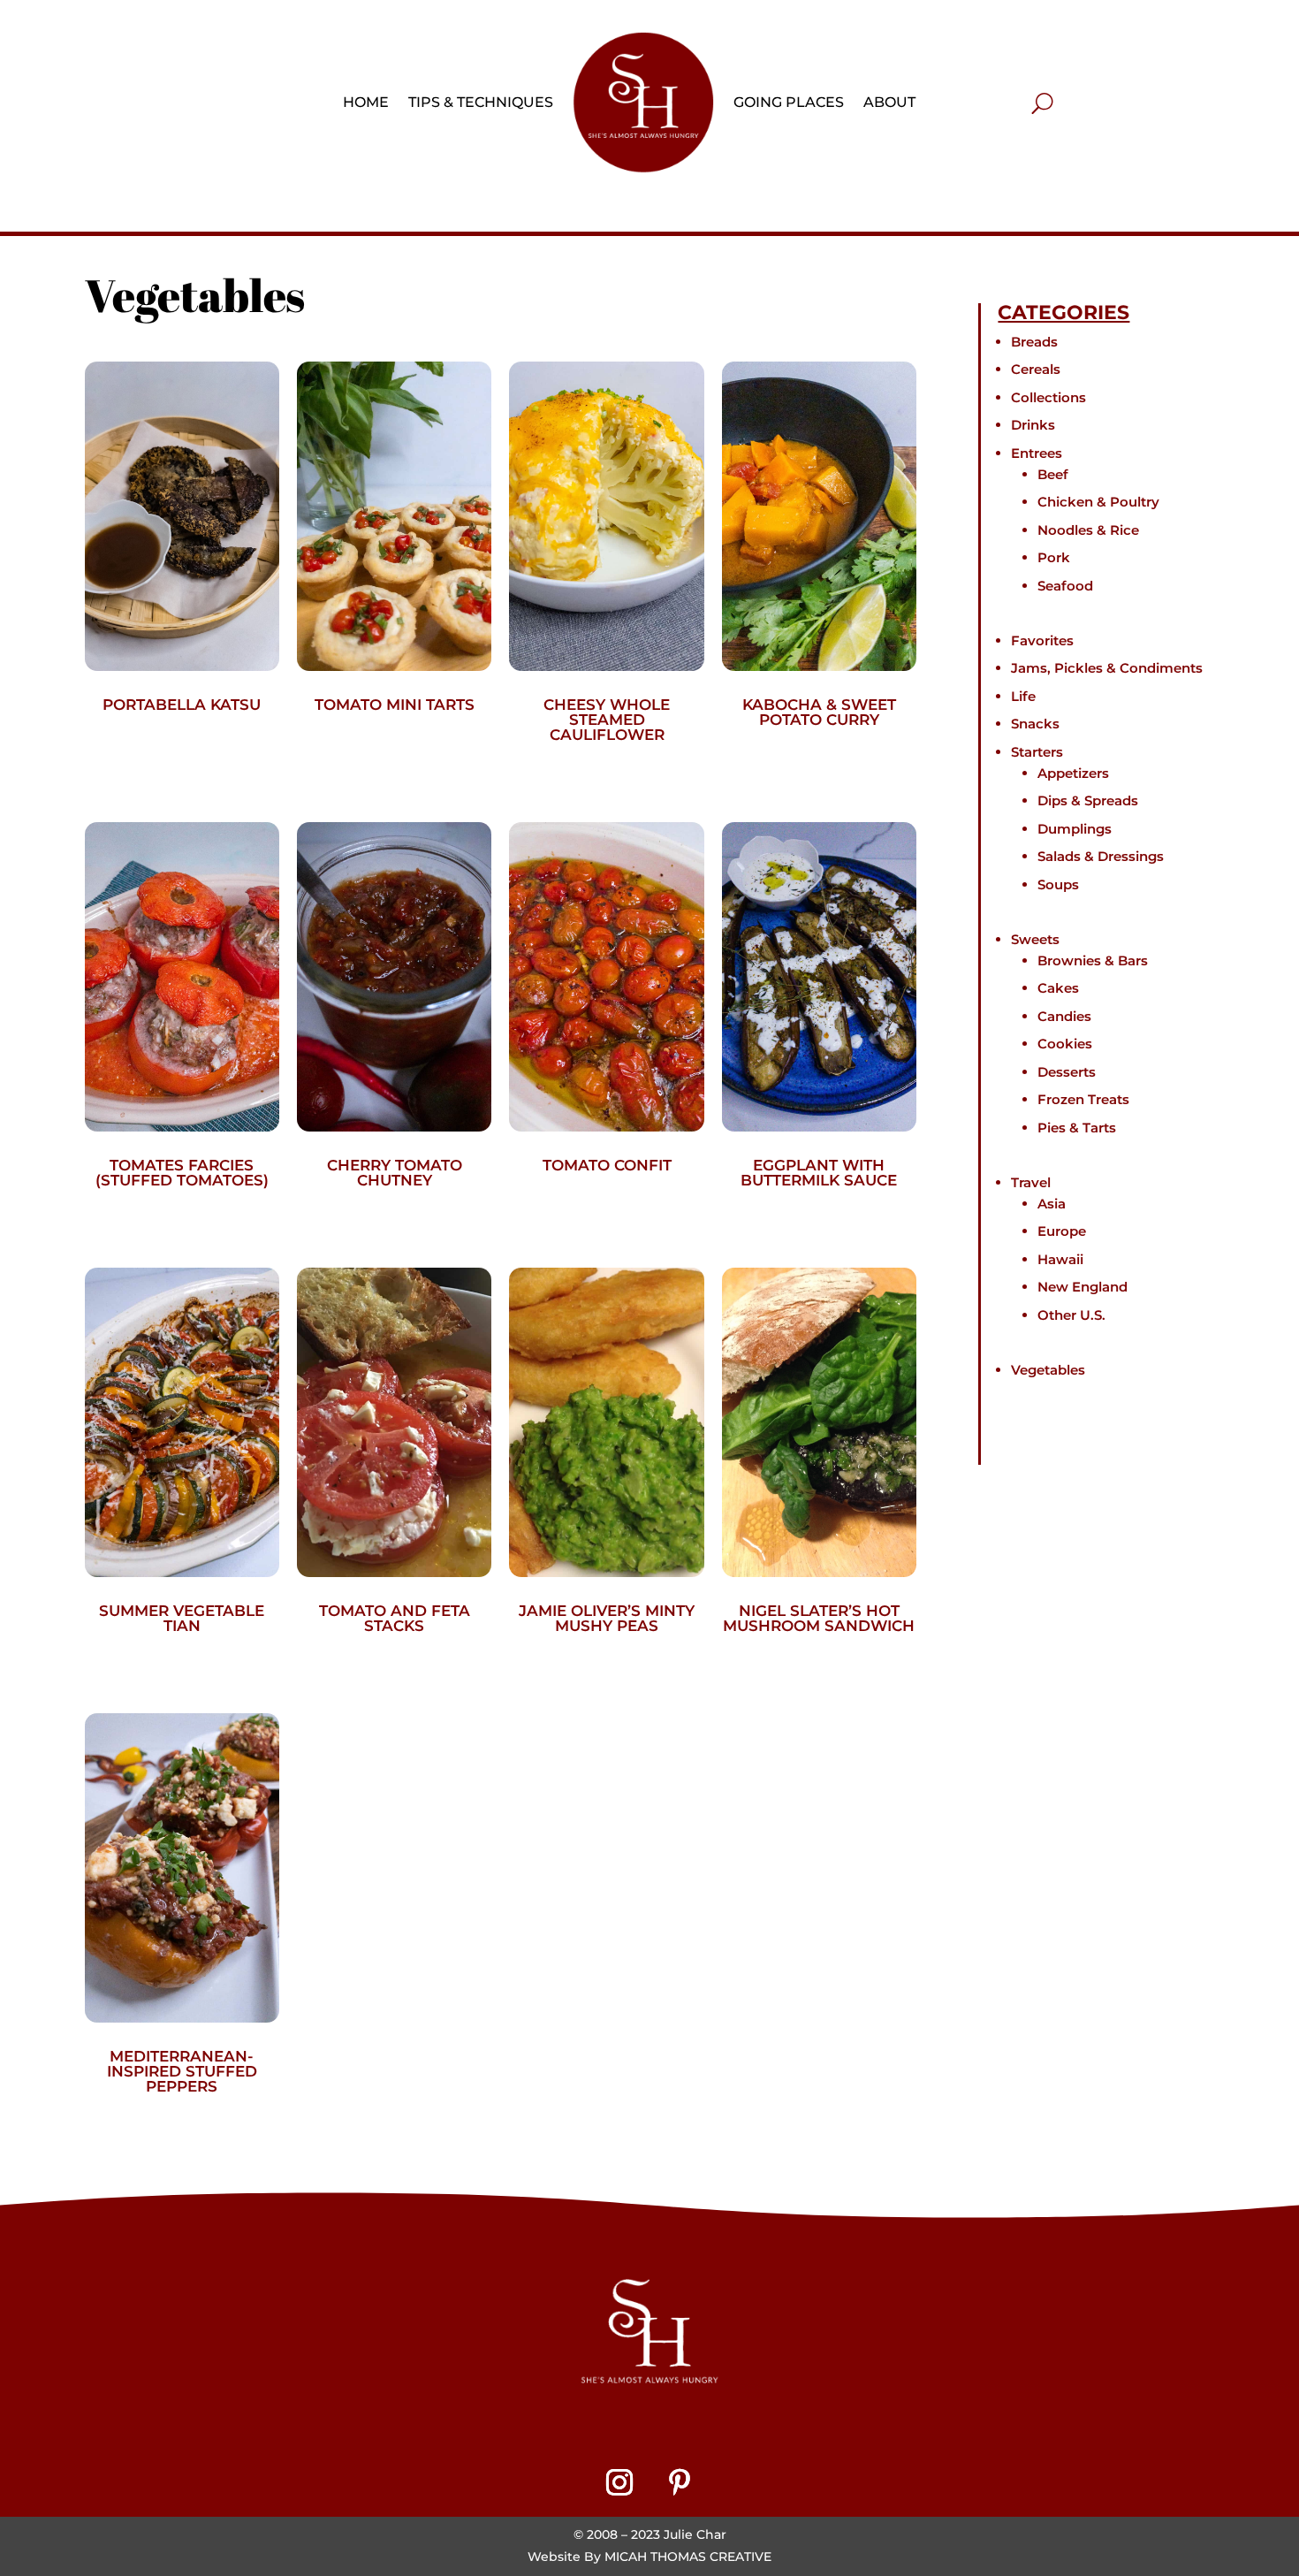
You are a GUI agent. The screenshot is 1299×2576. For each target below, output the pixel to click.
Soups (1058, 884)
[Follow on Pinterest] (680, 2482)
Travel (1031, 1182)
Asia (1052, 1204)
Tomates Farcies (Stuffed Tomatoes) (182, 1173)
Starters (1037, 752)
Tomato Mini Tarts (395, 705)
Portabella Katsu (182, 705)
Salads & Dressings (1101, 856)
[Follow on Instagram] (619, 2482)
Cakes (1058, 988)
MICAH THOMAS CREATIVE (688, 2557)
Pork (1054, 557)
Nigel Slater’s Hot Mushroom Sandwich (819, 1618)
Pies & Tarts (1077, 1128)
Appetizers (1073, 773)
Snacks (1035, 724)
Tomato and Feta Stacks (395, 1618)
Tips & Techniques (481, 102)
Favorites (1042, 640)
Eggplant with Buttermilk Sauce (819, 1173)
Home (366, 102)
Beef (1053, 474)
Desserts (1067, 1072)
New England (1082, 1287)
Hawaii (1060, 1259)
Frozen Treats (1083, 1099)
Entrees (1037, 453)
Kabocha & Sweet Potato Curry (819, 712)
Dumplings (1075, 829)
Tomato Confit (607, 1165)
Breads (1034, 342)
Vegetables (1048, 1370)
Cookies (1065, 1044)
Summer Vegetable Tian (182, 1618)
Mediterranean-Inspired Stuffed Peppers (182, 2071)
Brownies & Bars (1093, 960)
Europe (1062, 1231)
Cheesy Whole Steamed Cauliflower (607, 720)
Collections (1048, 397)
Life (1023, 696)
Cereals (1036, 369)
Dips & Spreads (1088, 800)
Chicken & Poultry (1098, 502)
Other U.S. (1071, 1315)
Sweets (1035, 939)
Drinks (1033, 425)
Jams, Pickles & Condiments (1107, 668)
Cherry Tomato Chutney (395, 1173)
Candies (1064, 1016)
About (889, 102)
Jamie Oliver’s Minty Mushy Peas (607, 1618)
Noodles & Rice (1088, 530)
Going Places (789, 102)
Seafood (1065, 586)
